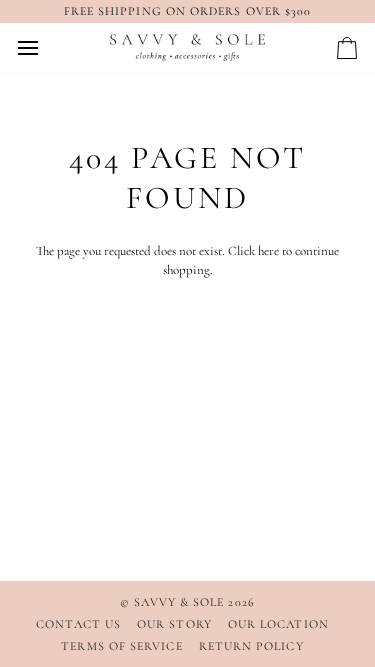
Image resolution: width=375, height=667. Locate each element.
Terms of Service (121, 646)
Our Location (278, 624)
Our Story (174, 624)
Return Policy (251, 646)
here (268, 251)
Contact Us (78, 624)
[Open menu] (46, 48)
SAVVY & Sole (181, 602)
